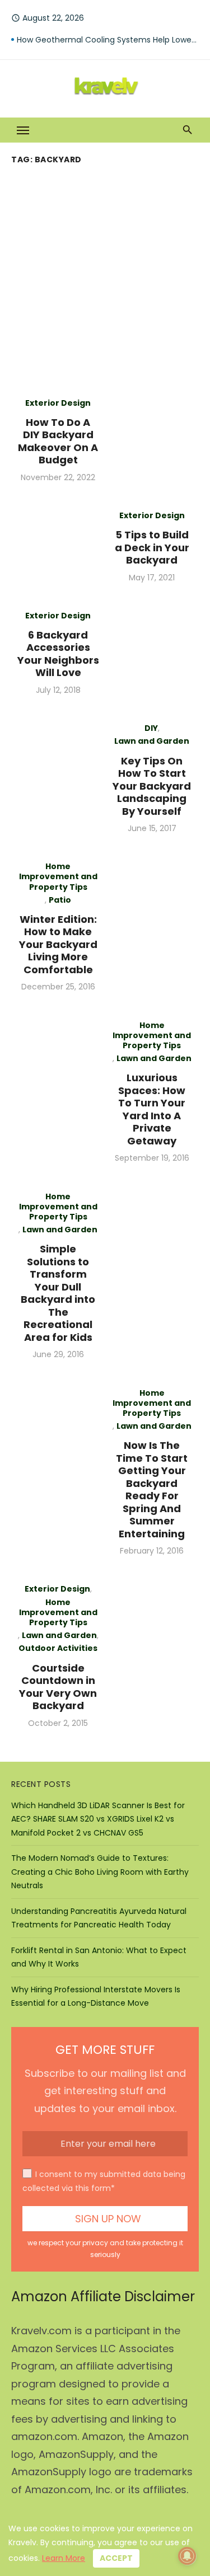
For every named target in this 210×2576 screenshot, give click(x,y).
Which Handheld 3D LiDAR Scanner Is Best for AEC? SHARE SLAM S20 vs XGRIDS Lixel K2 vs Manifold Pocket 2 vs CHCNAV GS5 (98, 1819)
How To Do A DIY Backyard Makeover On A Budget (58, 441)
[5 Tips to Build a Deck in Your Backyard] (58, 546)
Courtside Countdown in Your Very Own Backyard (58, 1687)
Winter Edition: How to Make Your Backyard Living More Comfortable (58, 944)
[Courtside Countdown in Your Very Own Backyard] (152, 1656)
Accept (116, 2558)
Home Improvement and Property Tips (58, 877)
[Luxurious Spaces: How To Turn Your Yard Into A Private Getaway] (58, 1092)
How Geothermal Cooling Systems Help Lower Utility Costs (108, 40)
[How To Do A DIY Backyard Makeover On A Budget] (152, 440)
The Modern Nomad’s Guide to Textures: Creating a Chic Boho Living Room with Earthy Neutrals (100, 1872)
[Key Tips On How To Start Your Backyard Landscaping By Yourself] (58, 778)
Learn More (64, 2558)
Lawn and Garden (152, 741)
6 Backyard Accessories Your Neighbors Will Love (58, 654)
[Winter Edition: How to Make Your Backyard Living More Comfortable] (152, 926)
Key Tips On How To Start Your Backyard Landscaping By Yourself (152, 786)
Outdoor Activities (58, 1648)
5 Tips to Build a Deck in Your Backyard (152, 547)
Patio (60, 900)
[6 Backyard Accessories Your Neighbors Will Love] (152, 653)
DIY (151, 728)
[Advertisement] (105, 279)
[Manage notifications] (187, 2556)
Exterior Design (58, 403)
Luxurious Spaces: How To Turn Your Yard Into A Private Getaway (152, 1109)
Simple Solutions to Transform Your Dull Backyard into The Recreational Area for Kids (58, 1293)
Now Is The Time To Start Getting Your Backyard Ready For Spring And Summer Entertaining (152, 1489)
